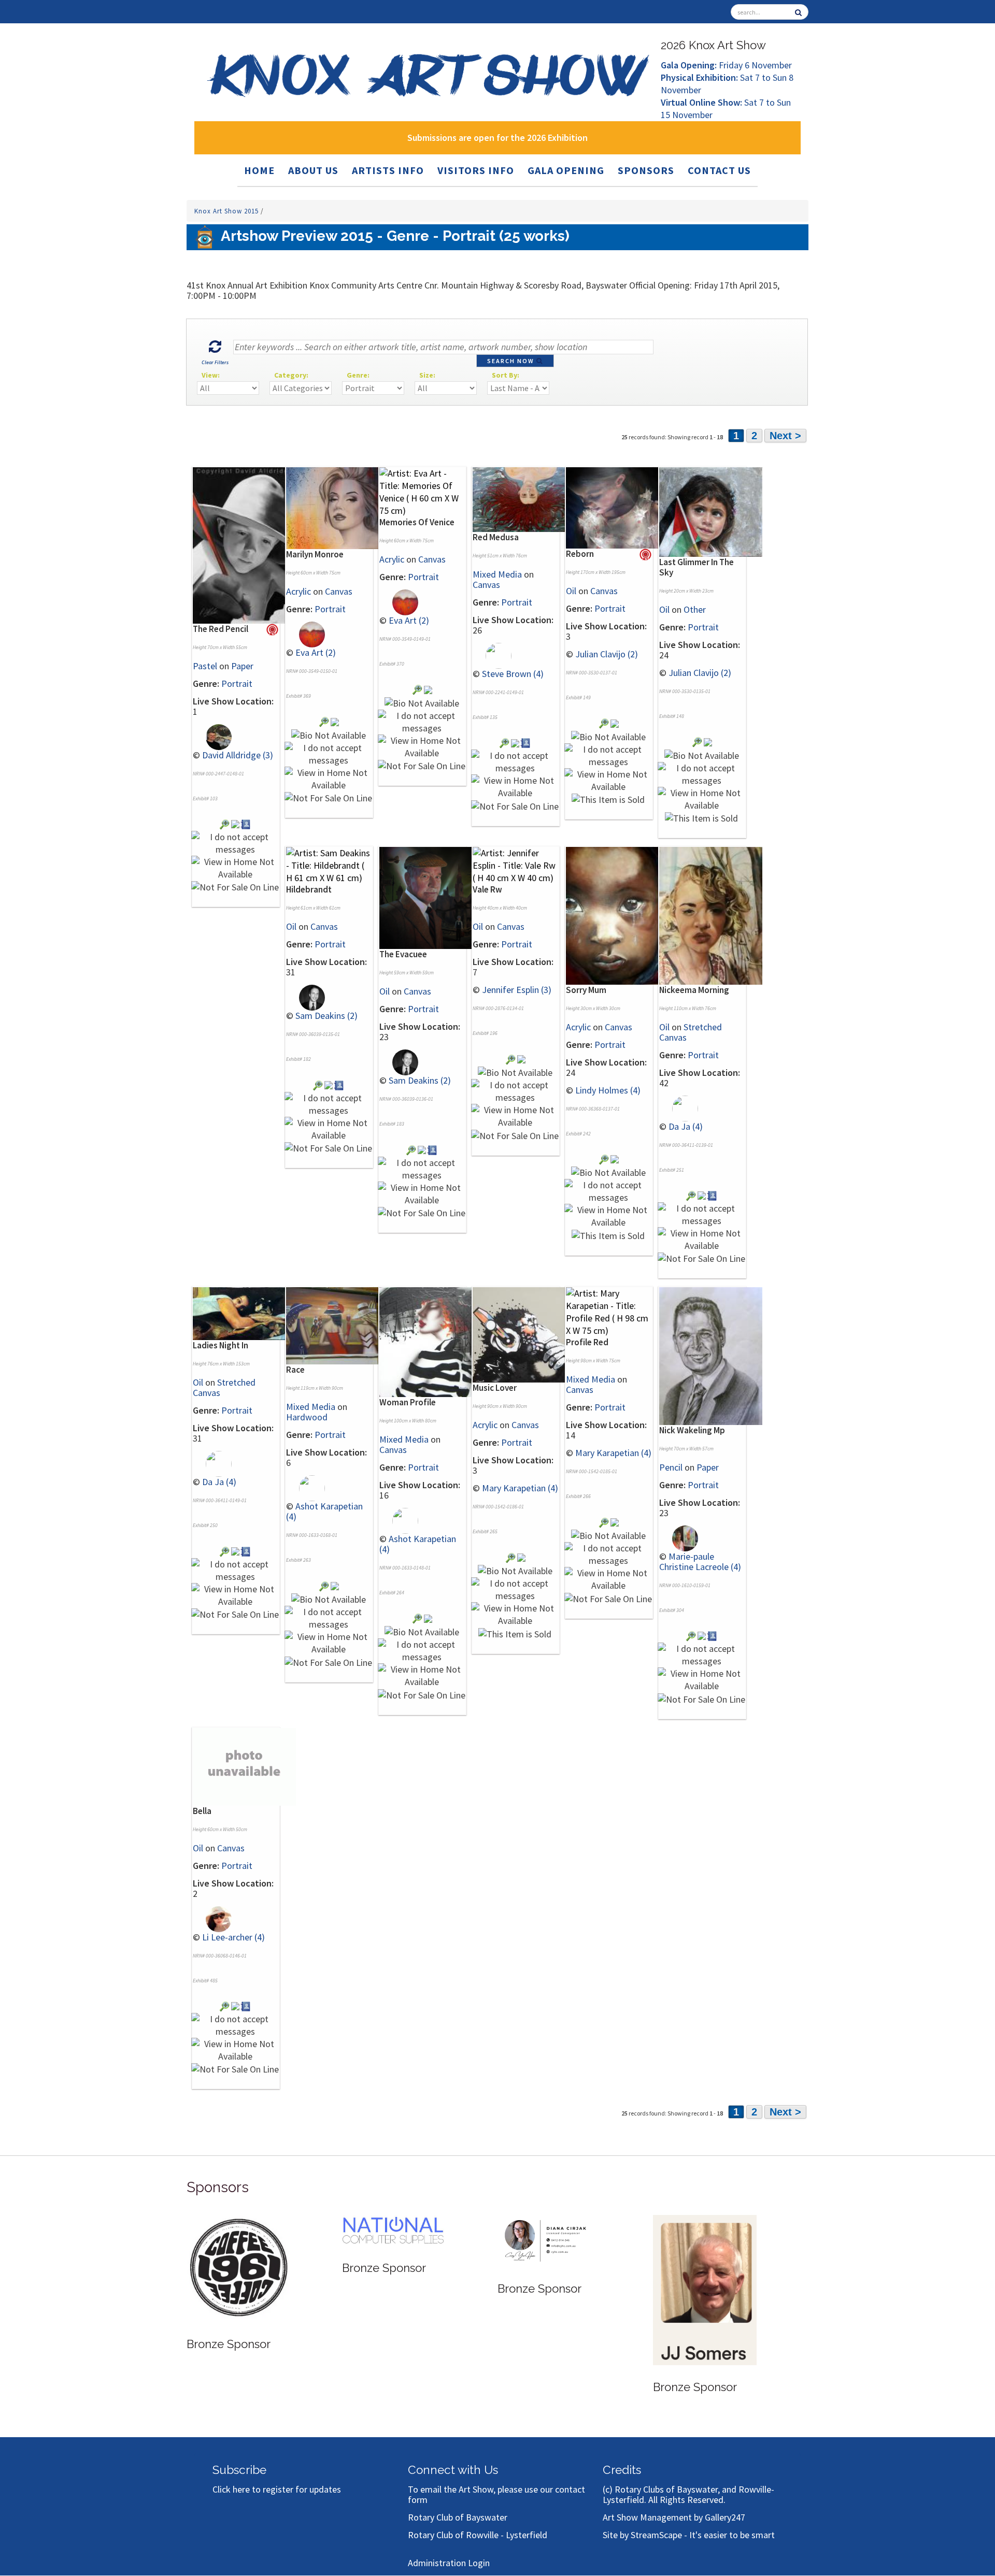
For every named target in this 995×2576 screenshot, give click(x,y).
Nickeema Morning (694, 990)
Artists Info (388, 170)
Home (259, 170)
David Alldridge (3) (238, 755)
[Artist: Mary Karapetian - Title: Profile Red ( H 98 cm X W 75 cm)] (609, 1311)
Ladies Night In (221, 1345)
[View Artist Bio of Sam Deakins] (339, 1084)
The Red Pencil (221, 629)
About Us (313, 170)
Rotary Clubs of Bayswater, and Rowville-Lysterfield (688, 2494)
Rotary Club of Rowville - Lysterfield (478, 2535)
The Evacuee (403, 954)
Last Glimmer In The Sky (696, 567)
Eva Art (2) (316, 652)
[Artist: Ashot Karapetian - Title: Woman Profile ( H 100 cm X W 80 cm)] (431, 1341)
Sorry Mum (586, 990)
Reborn (580, 554)
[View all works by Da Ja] (679, 1107)
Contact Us (719, 170)
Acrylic (298, 591)
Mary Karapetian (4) (520, 1488)
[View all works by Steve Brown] (492, 654)
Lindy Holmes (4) (608, 1090)
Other (695, 609)
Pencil (671, 1467)
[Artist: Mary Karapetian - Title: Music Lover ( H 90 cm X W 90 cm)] (524, 1334)
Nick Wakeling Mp (692, 1430)
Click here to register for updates (277, 2489)
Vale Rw (487, 889)
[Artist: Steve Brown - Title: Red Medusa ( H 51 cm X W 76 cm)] (524, 499)
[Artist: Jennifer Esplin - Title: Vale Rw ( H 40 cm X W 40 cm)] (516, 865)
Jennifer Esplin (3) (517, 990)
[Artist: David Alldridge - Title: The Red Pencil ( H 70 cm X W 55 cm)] (244, 544)
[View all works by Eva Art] (305, 633)
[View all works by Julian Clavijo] (615, 722)
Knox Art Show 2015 (228, 211)
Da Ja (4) (686, 1126)
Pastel (205, 666)
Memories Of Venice (417, 522)
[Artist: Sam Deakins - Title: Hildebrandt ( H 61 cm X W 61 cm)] (329, 865)
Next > (785, 436)
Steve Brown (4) (513, 674)
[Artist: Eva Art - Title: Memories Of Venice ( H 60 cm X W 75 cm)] (422, 491)
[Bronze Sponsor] (238, 2253)
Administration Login (449, 2563)
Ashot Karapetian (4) (324, 1511)
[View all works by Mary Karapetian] (521, 1556)
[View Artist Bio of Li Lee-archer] (246, 2005)
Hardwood (307, 1417)
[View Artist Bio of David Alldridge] (246, 823)
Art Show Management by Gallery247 (674, 2517)
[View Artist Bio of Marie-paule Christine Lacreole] (712, 1635)
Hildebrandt (309, 889)
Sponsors (646, 170)
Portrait (237, 683)
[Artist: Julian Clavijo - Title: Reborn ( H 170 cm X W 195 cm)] (617, 507)
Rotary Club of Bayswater (458, 2517)
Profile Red (587, 1342)
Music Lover (495, 1388)
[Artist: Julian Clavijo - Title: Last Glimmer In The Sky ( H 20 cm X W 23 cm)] (711, 511)
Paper (242, 666)
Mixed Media (497, 574)
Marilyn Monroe (315, 554)
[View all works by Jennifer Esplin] (521, 1058)
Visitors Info (476, 170)
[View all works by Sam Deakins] (305, 997)
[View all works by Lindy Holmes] (615, 1159)
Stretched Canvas (691, 1032)
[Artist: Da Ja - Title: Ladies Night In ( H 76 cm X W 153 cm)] (244, 1313)
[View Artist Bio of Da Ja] (712, 1195)
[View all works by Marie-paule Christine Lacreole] (679, 1537)
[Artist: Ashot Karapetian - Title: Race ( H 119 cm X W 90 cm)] (338, 1325)
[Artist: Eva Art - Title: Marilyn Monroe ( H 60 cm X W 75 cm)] (338, 507)
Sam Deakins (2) (326, 1016)
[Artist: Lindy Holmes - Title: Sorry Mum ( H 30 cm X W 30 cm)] (617, 915)
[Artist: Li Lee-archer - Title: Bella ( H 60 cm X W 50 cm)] (225, 2005)
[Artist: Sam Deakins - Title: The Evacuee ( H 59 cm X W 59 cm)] (431, 897)
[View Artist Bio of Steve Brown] (526, 742)
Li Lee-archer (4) (233, 1937)
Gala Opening (566, 170)
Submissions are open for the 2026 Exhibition (497, 138)
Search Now (512, 361)
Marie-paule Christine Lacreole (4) (700, 1562)
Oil (571, 591)
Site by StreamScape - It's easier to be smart (689, 2535)
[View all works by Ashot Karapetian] (305, 1487)
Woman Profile (408, 1402)
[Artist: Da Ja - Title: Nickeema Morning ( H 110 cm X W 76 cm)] (711, 915)
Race (295, 1370)
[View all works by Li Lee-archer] (212, 1918)
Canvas (339, 591)
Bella (202, 1811)
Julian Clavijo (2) (607, 654)
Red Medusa (496, 537)
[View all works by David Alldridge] (212, 736)
